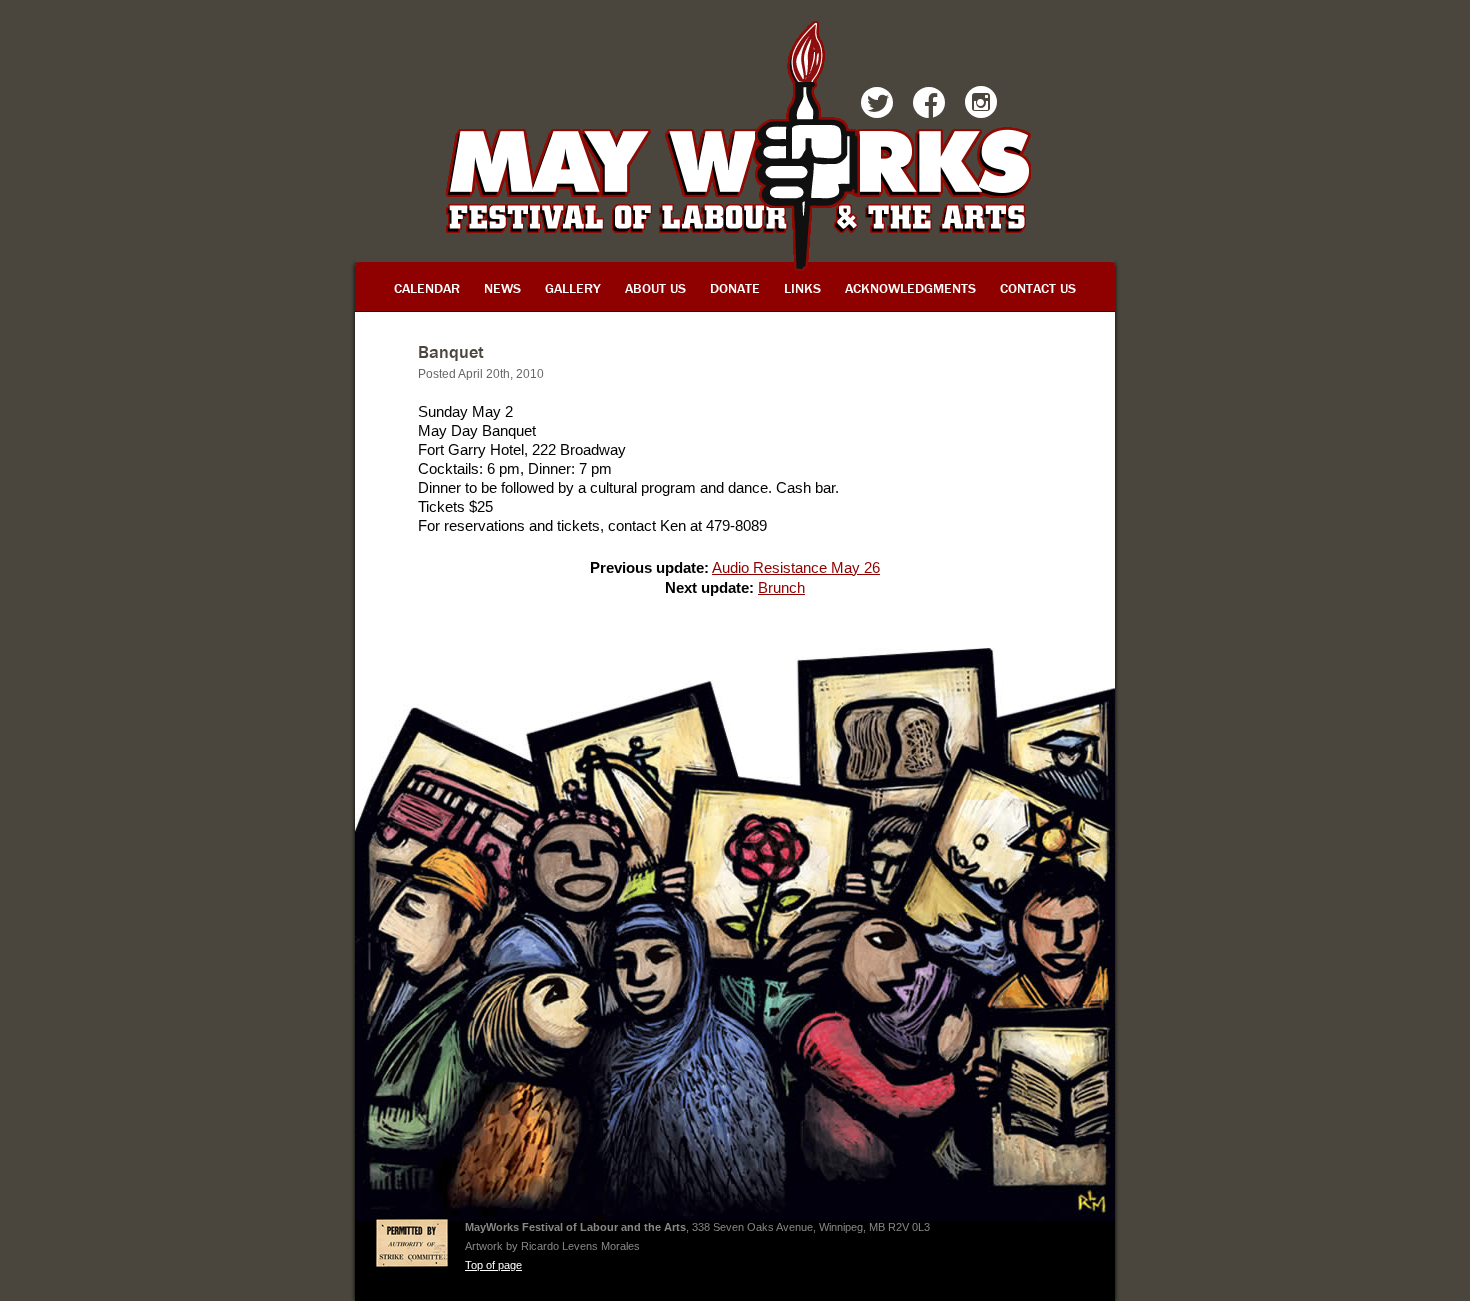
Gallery (573, 288)
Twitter (877, 106)
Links (802, 288)
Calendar (427, 288)
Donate (735, 288)
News (502, 288)
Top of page (493, 1265)
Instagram (981, 106)
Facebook (929, 106)
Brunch (781, 587)
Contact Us (1038, 288)
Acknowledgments (910, 288)
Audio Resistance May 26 (796, 567)
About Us (655, 288)
